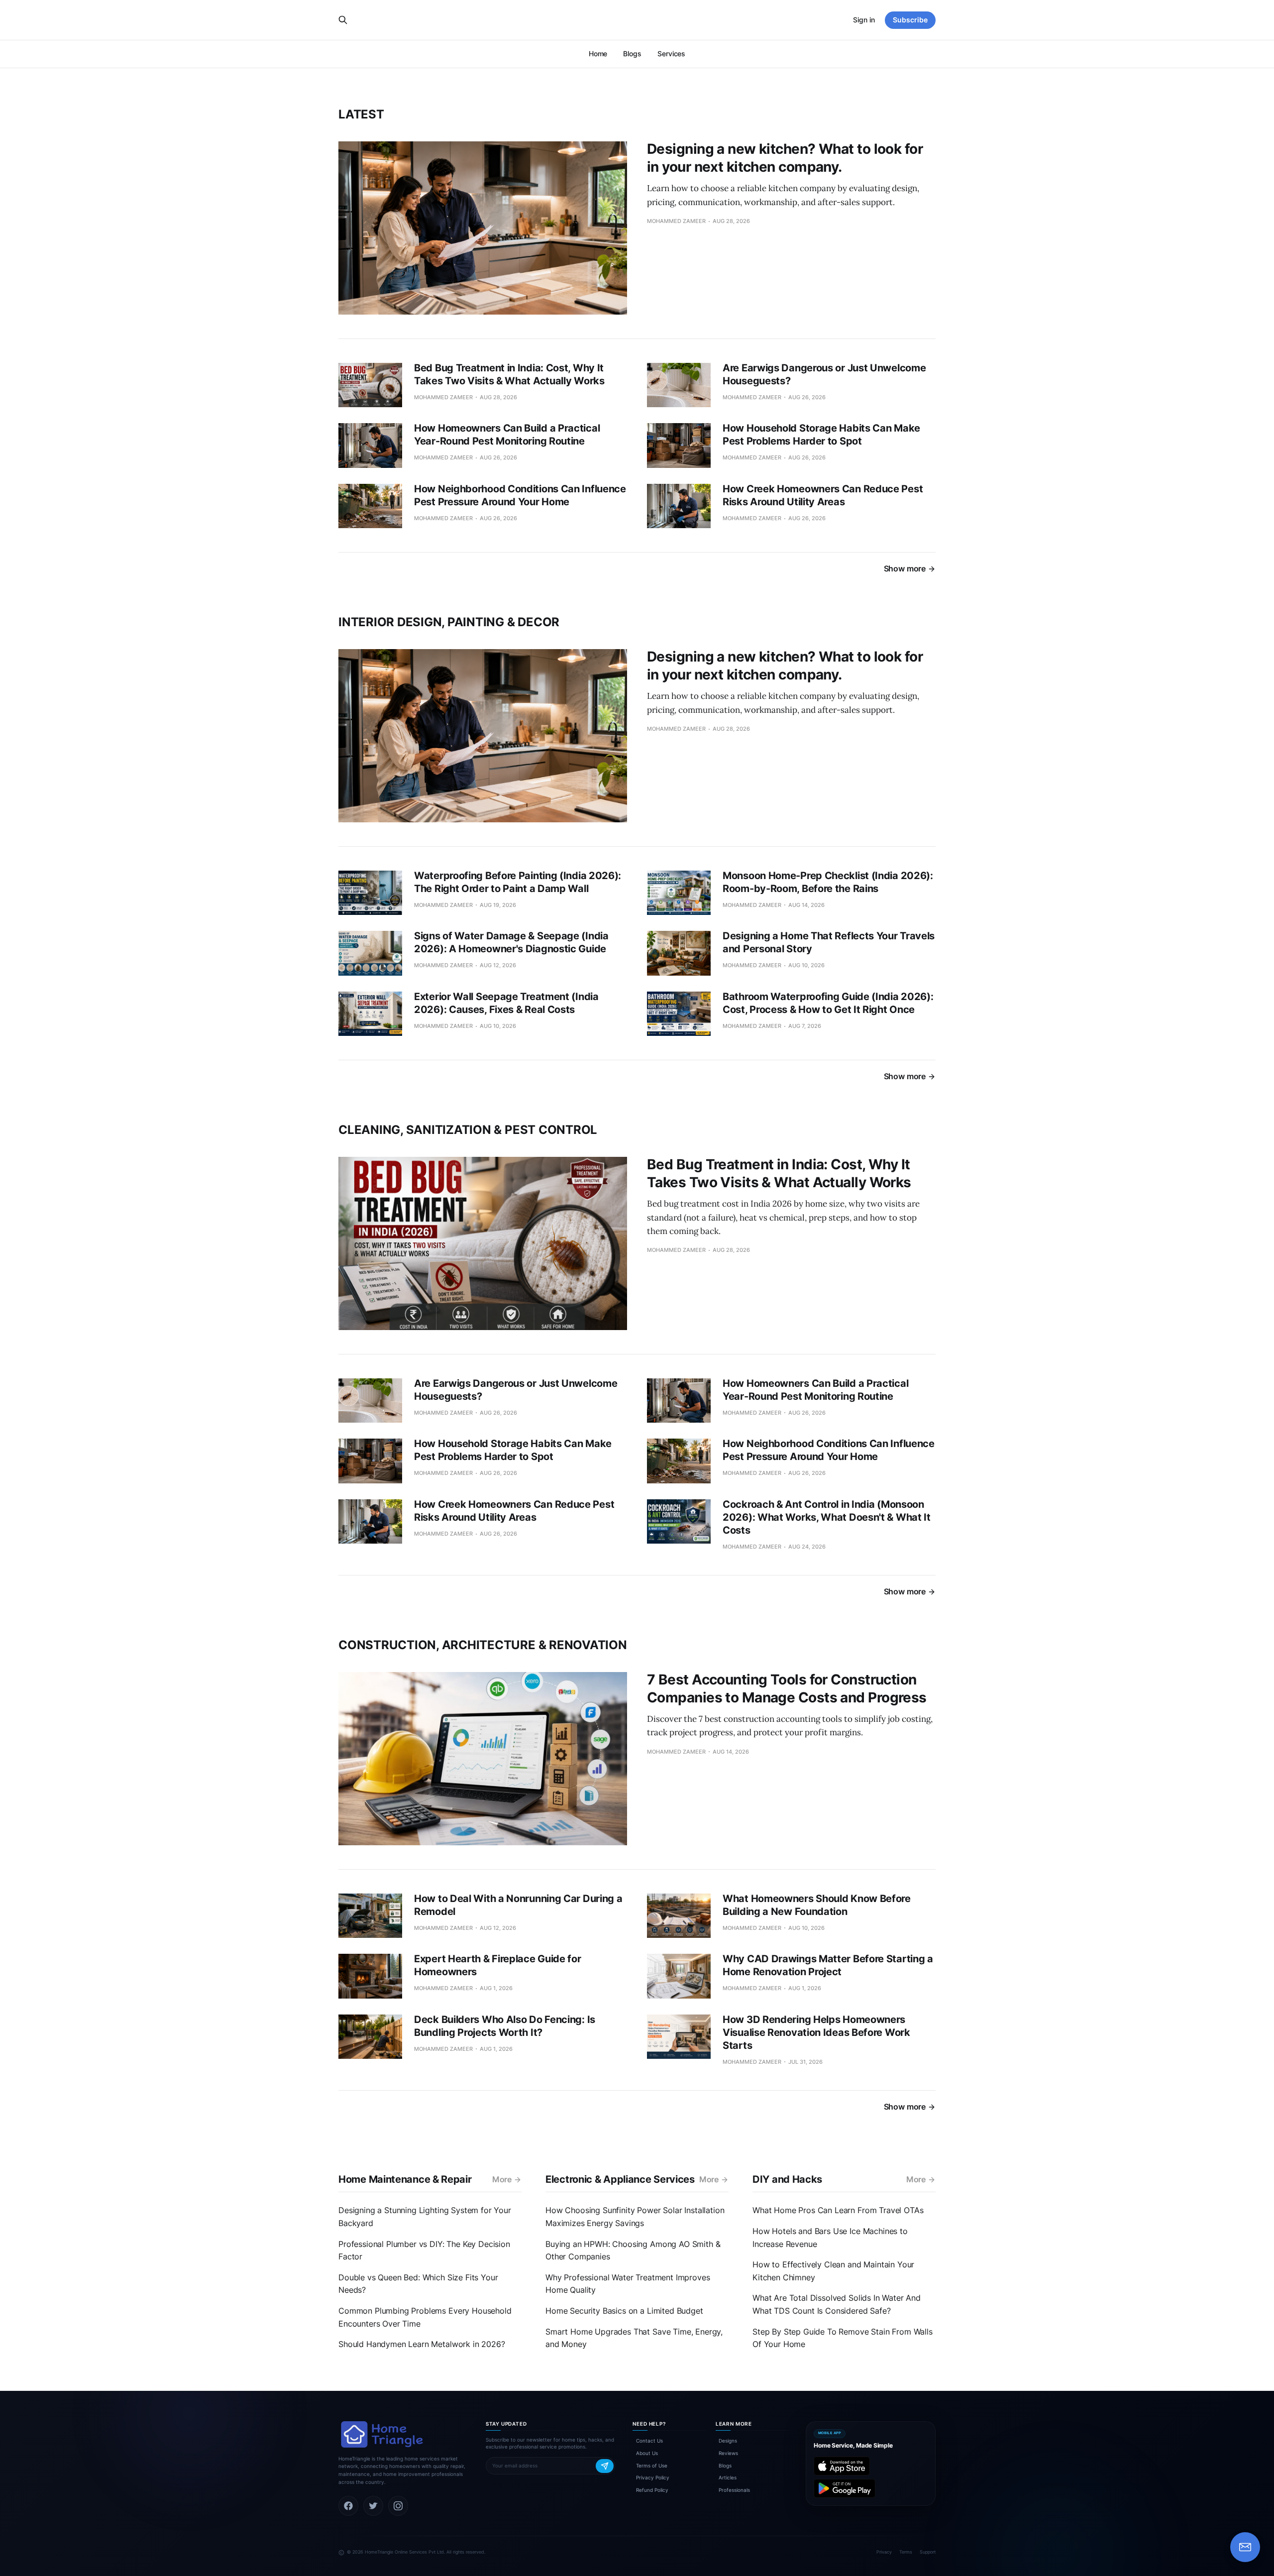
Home (598, 54)
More (502, 2179)
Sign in (864, 20)
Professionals (734, 2490)
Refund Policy (652, 2490)
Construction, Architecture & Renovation (483, 1645)
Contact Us (649, 2441)
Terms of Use (652, 2465)
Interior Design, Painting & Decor (449, 622)
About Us (647, 2453)
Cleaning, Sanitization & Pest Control (468, 1130)
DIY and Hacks (787, 2179)
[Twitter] (373, 2506)
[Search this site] (343, 20)
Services (671, 54)
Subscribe (910, 20)
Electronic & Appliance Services (620, 2179)
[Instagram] (398, 2506)
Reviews (728, 2453)
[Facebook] (348, 2506)
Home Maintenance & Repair (405, 2179)
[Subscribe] (605, 2466)
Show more (905, 568)
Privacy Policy (653, 2477)
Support (928, 2552)
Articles (728, 2477)
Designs (728, 2441)
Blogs (632, 54)
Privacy (884, 2552)
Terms (906, 2552)
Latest (361, 114)
